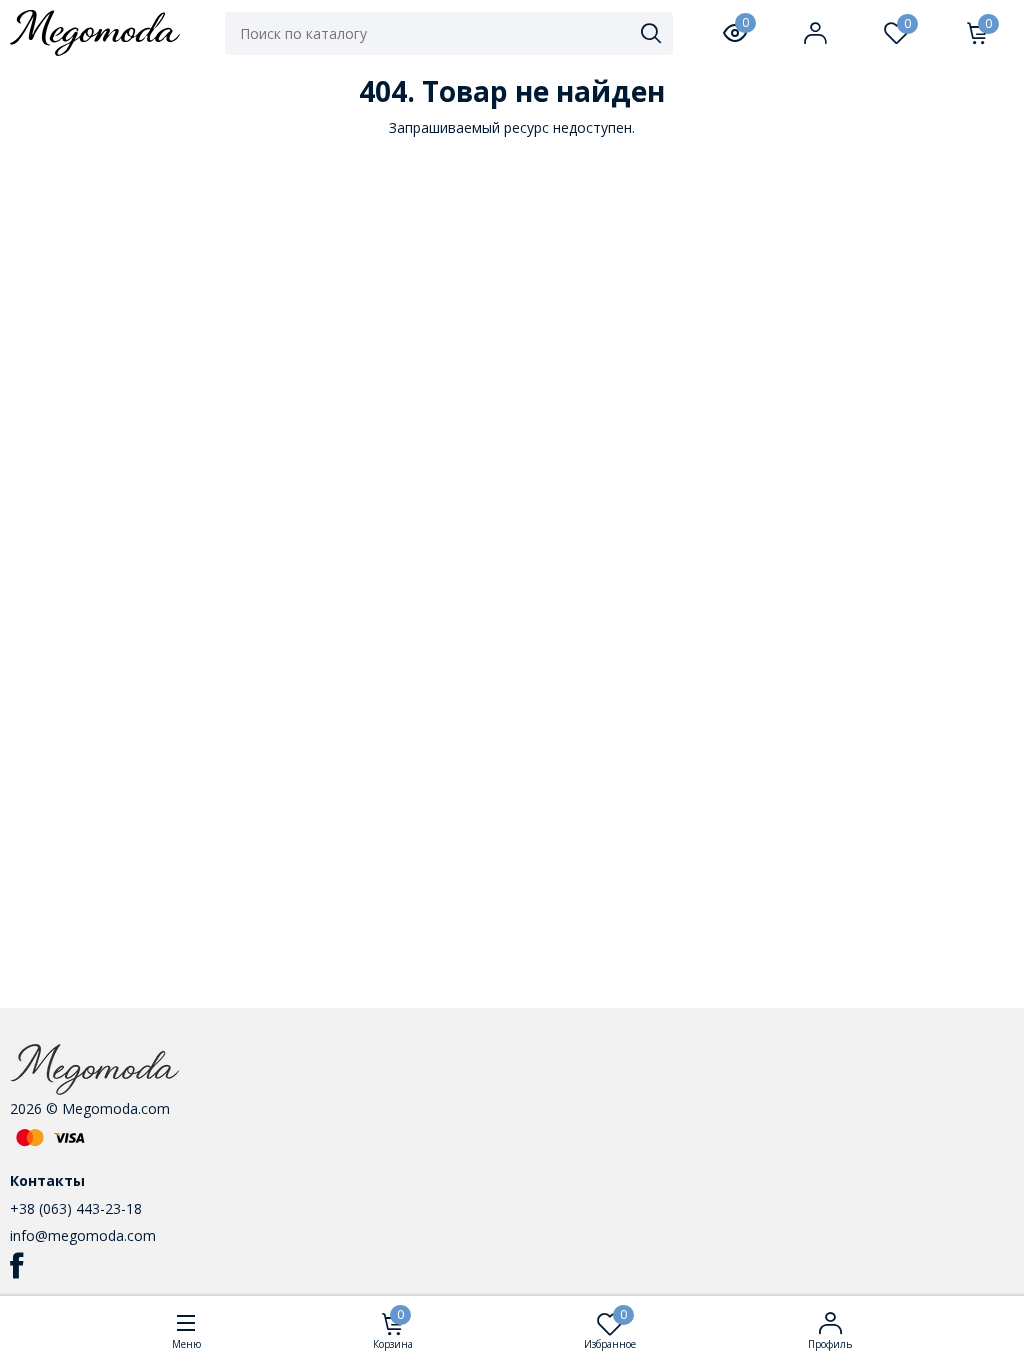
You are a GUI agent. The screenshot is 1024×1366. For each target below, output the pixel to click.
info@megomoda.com (83, 1235)
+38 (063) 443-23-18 (76, 1208)
